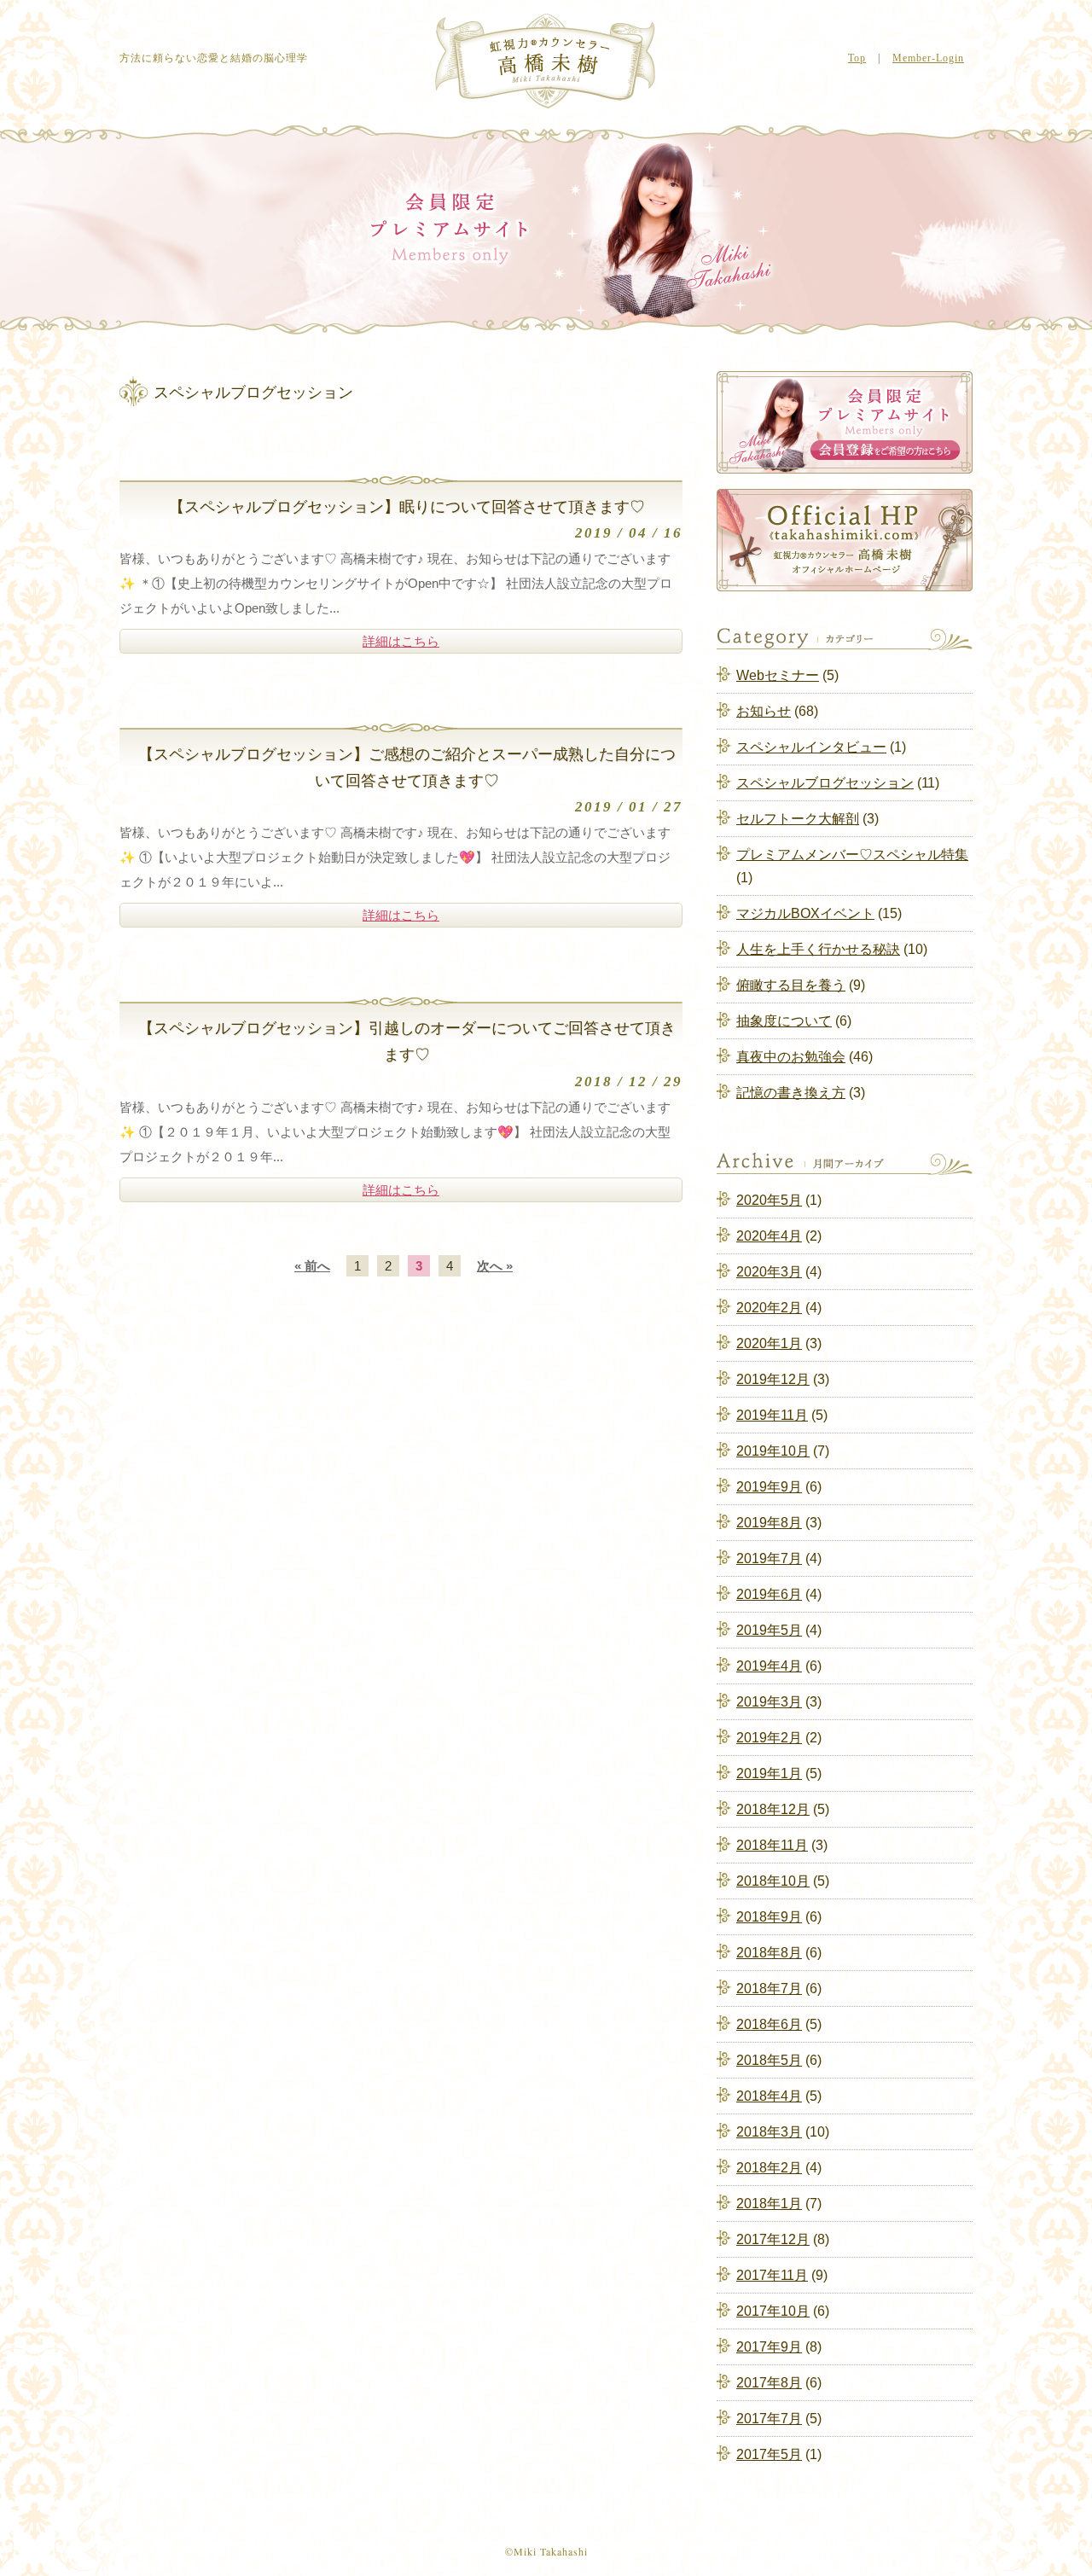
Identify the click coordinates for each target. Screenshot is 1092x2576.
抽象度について (784, 1021)
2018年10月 (773, 1881)
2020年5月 (769, 1200)
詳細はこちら (401, 641)
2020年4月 (769, 1236)
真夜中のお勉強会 (791, 1057)
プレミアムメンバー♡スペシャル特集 (852, 855)
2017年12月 (773, 2239)
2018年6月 (769, 2024)
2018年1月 (769, 2204)
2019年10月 (773, 1451)
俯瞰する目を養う (791, 985)
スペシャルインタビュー (811, 747)
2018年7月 (769, 1989)
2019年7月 (769, 1558)
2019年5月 (769, 1630)
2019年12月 (773, 1379)
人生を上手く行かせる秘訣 (818, 949)
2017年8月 (769, 2383)
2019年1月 (769, 1774)
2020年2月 (769, 1308)
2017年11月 (772, 2275)
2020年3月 (769, 1272)
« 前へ (312, 1266)
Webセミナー (778, 675)
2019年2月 (769, 1738)
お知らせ (764, 711)
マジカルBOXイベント (805, 913)
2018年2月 (769, 2168)
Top (857, 58)
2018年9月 (769, 1917)
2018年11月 (772, 1845)
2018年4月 (769, 2096)
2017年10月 (773, 2311)
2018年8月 (769, 1953)
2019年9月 (769, 1487)
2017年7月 (769, 2419)
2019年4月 (769, 1666)
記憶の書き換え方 (791, 1093)
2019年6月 (769, 1594)
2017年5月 (769, 2454)
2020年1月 (769, 1343)
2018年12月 (773, 1809)
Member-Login (928, 58)
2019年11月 (772, 1415)
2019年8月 (769, 1523)
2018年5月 (769, 2060)
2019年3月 (769, 1702)
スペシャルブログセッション (825, 783)
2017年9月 (769, 2347)
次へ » (495, 1266)
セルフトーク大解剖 (798, 819)
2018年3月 (769, 2132)
